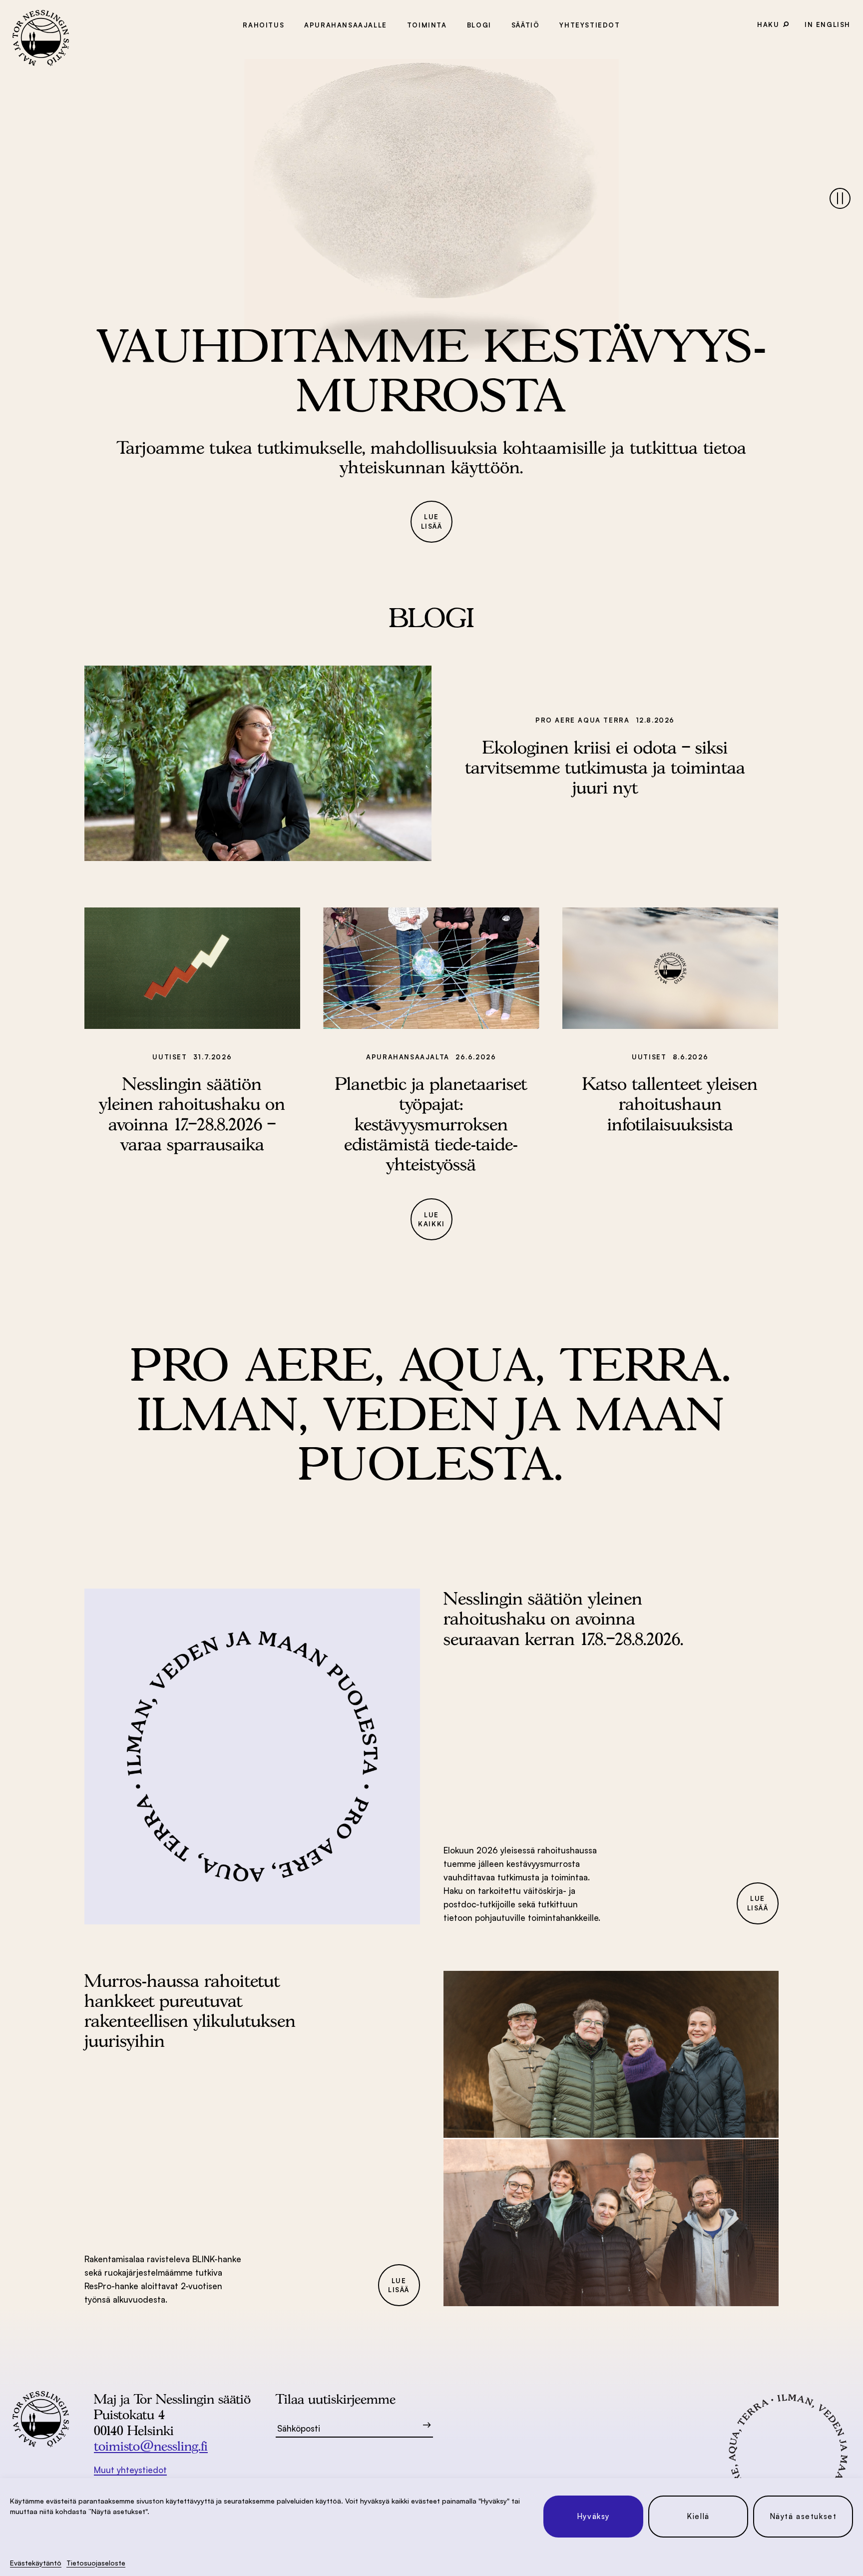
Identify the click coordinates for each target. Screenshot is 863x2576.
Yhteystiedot (590, 25)
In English (828, 24)
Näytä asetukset (803, 2516)
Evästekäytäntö (36, 2563)
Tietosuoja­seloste (96, 2563)
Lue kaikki (431, 1220)
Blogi (479, 25)
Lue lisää (432, 521)
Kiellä (698, 2516)
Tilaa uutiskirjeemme (336, 2399)
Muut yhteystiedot (130, 2470)
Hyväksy (593, 2516)
